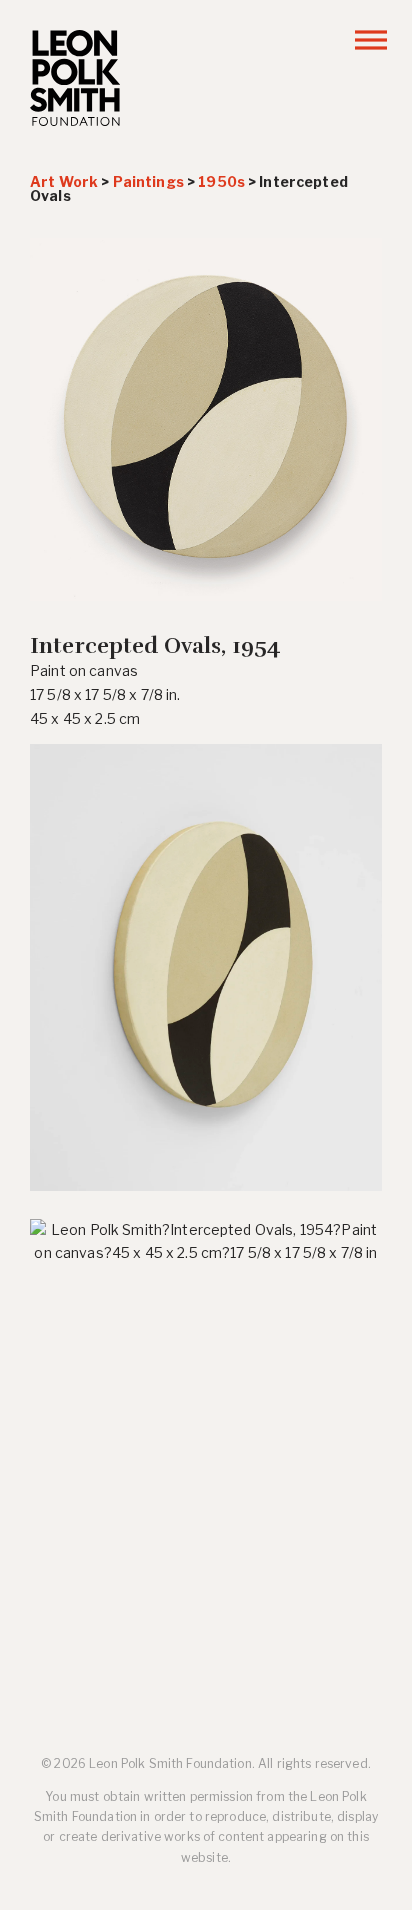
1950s (221, 181)
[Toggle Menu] (371, 39)
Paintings (148, 181)
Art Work (64, 181)
